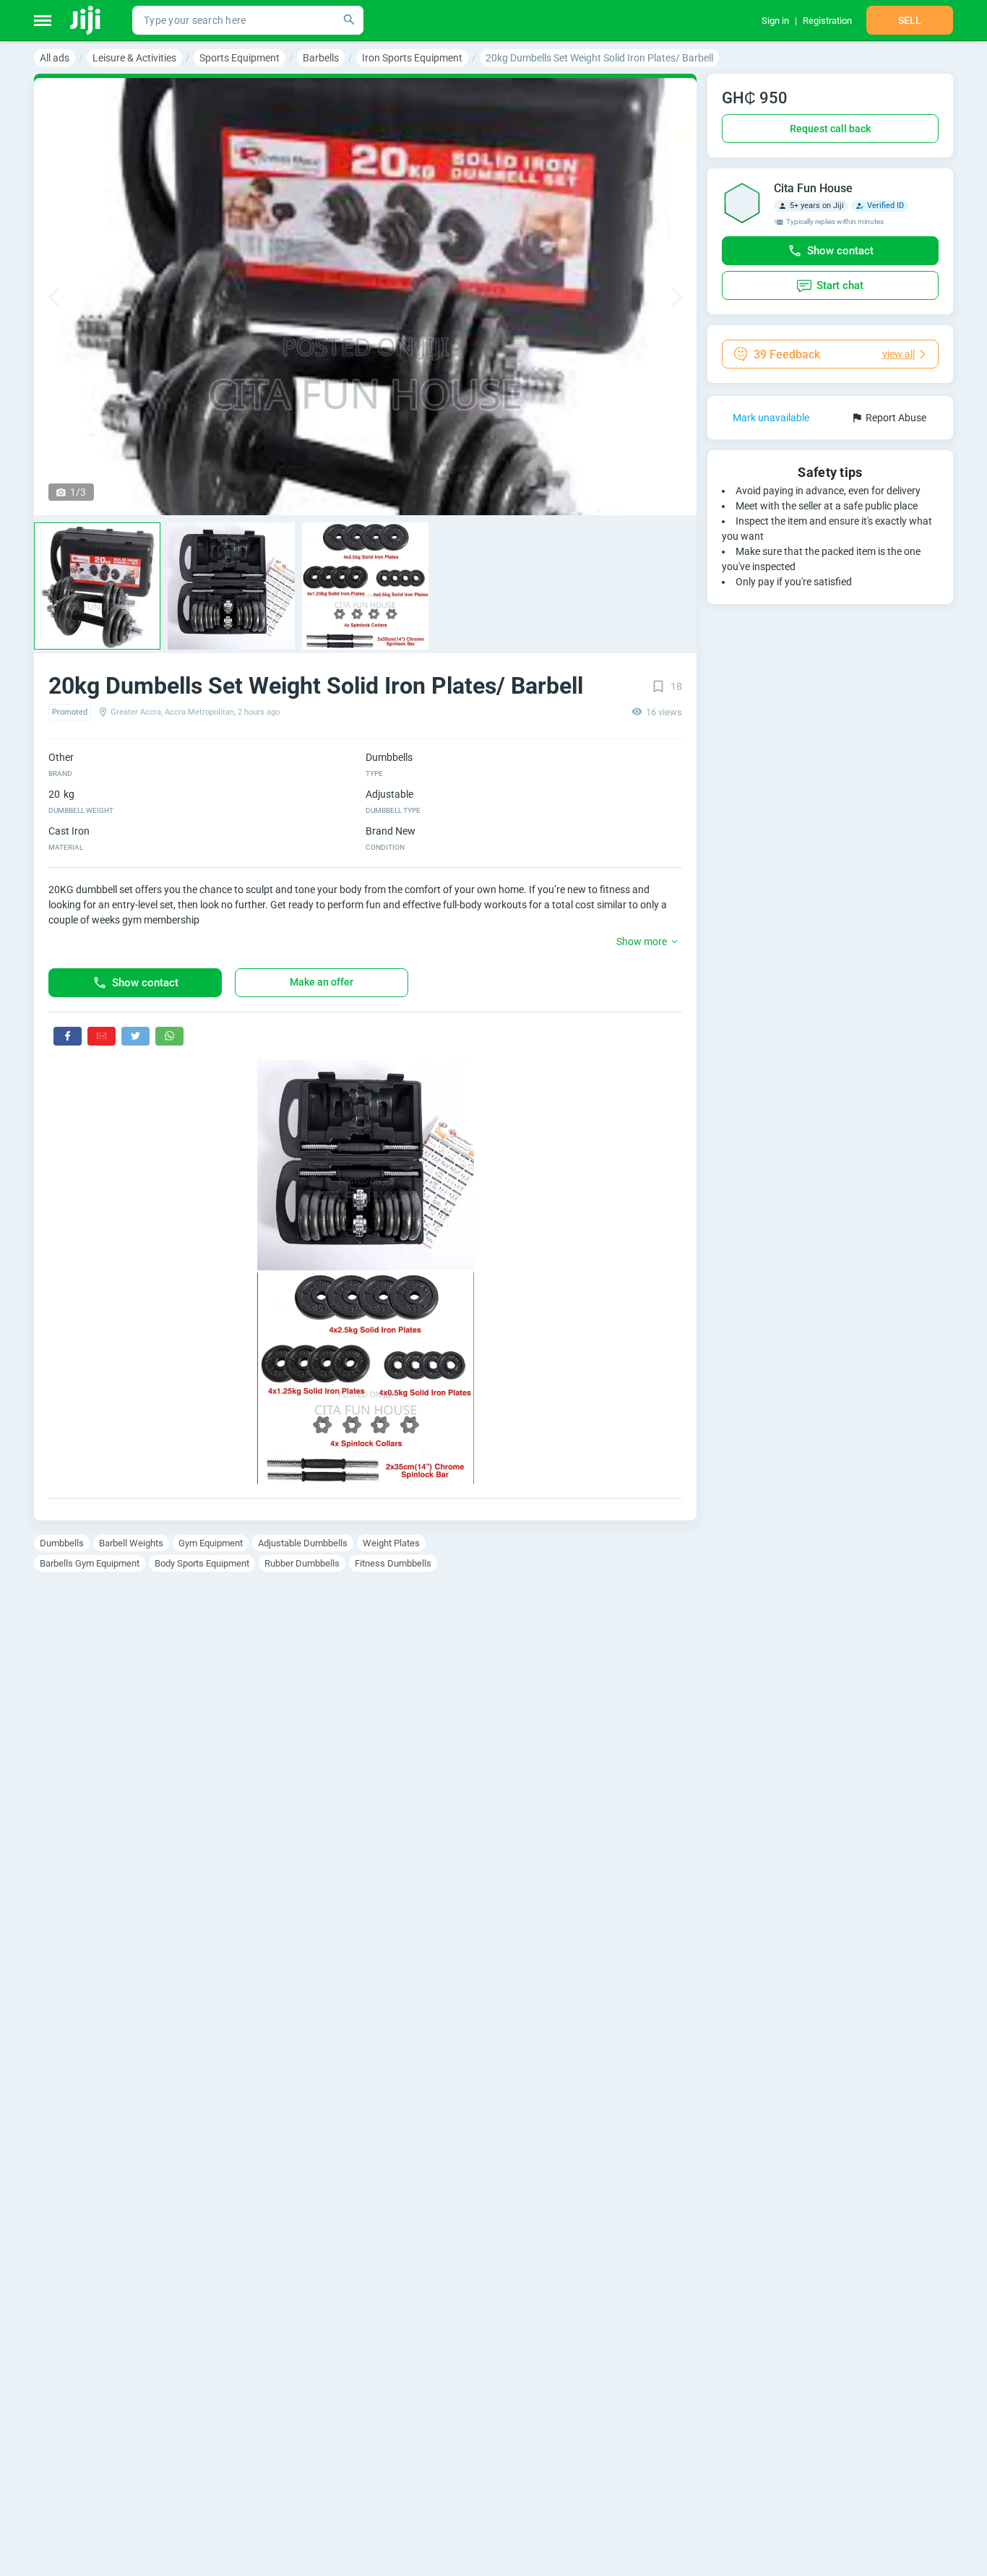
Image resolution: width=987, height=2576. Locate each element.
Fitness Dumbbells (393, 1563)
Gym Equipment (211, 1543)
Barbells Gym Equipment (90, 1563)
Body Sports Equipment (202, 1563)
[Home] (86, 20)
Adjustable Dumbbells (303, 1543)
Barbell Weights (131, 1543)
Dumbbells (62, 1543)
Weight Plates (391, 1543)
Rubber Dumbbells (302, 1563)
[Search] (349, 20)
